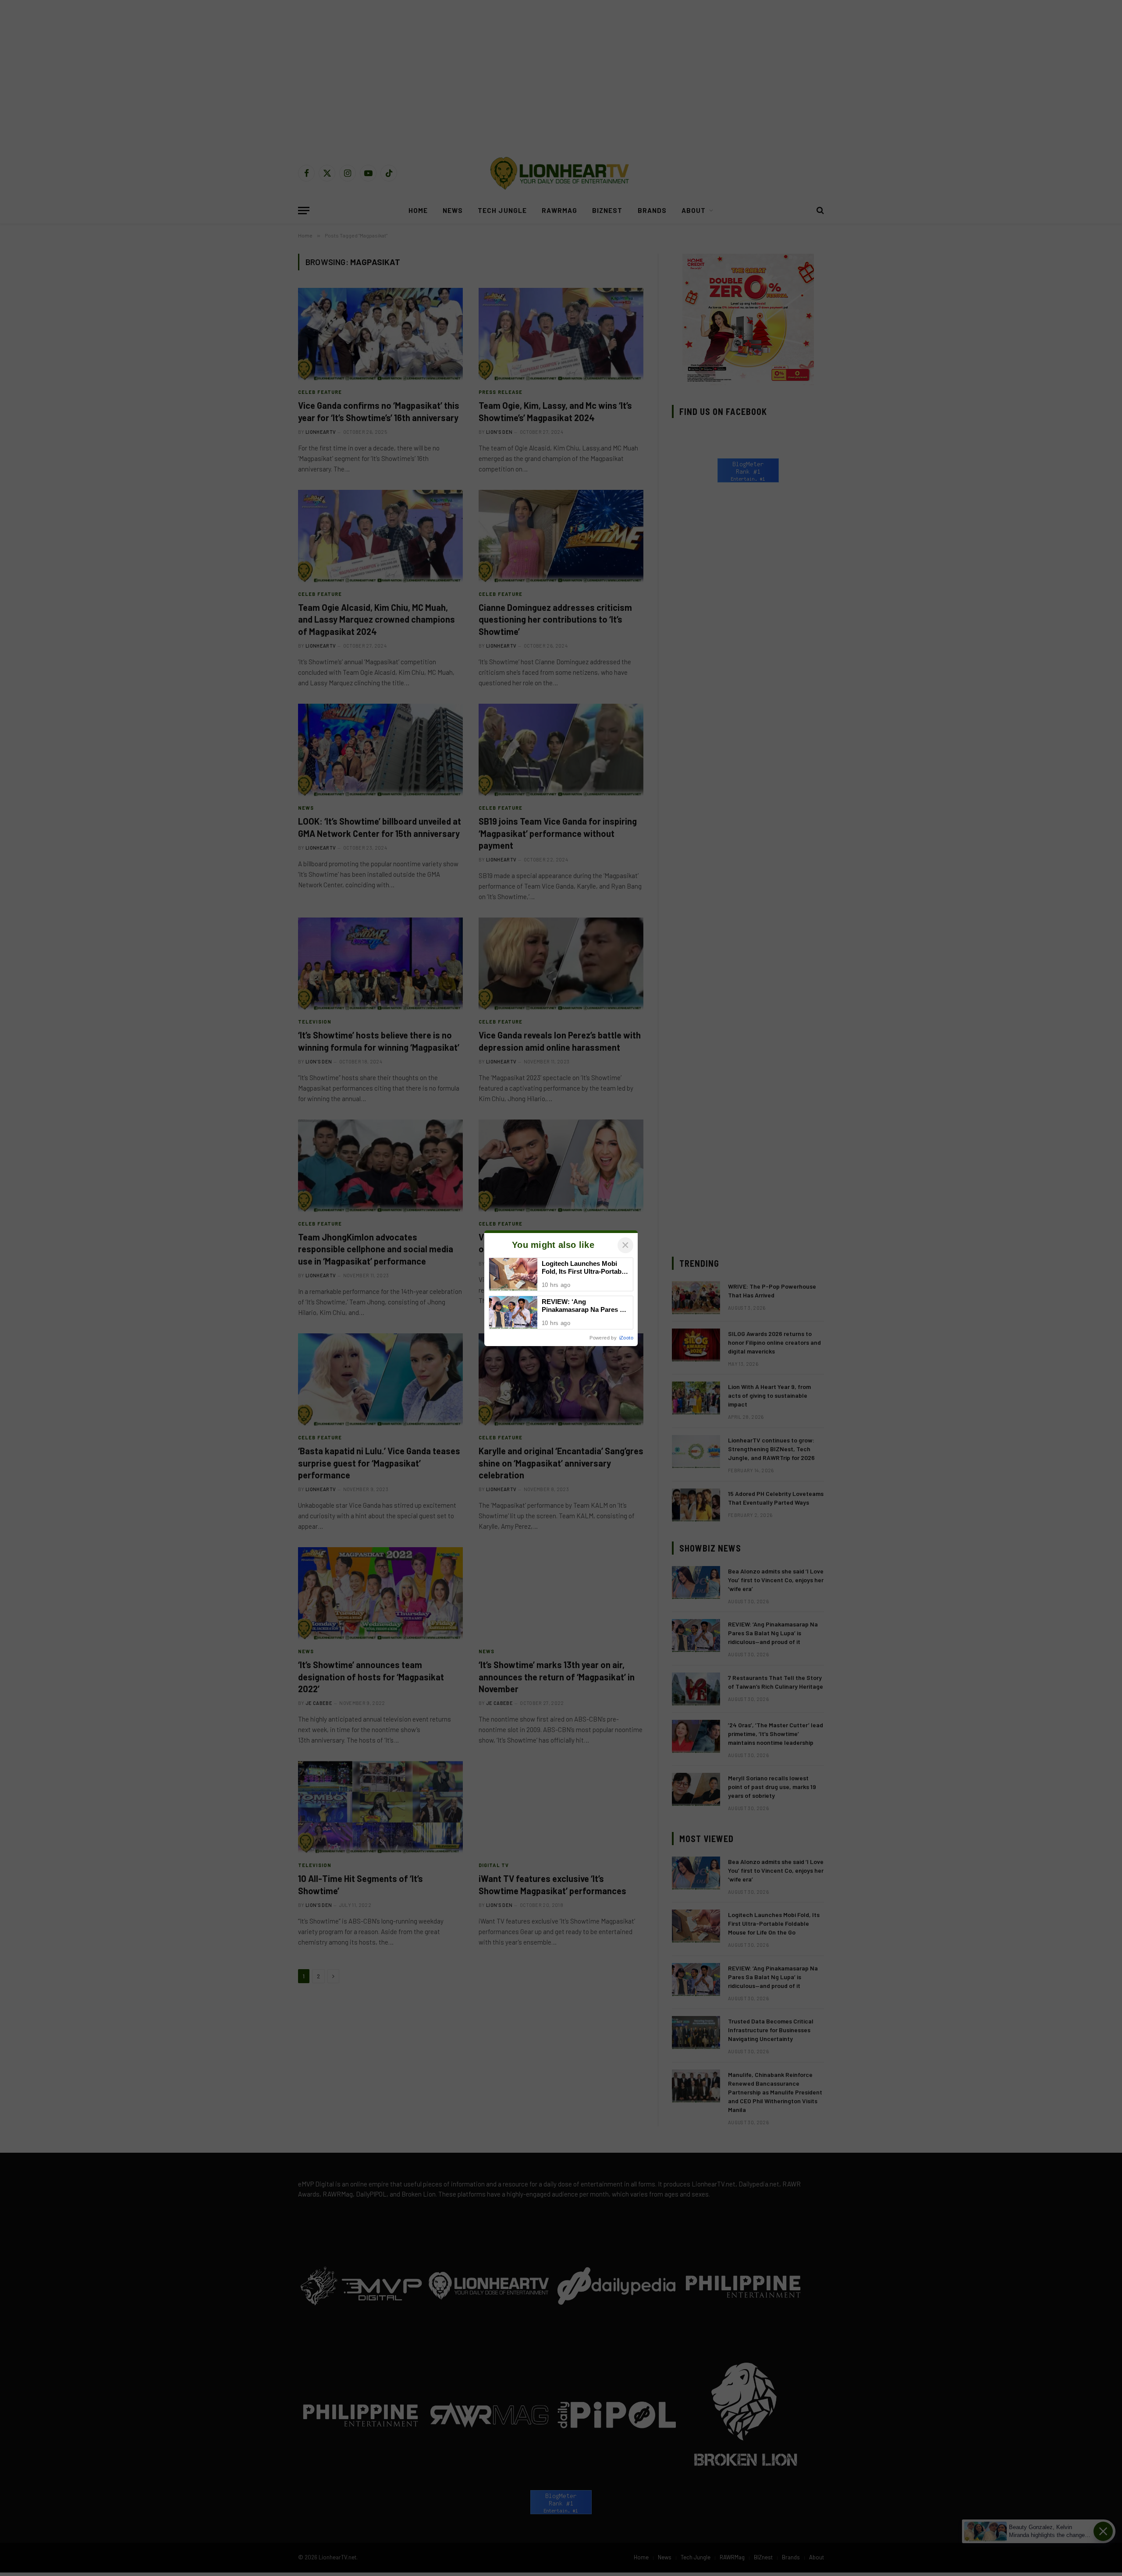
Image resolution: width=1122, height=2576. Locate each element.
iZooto (626, 1338)
